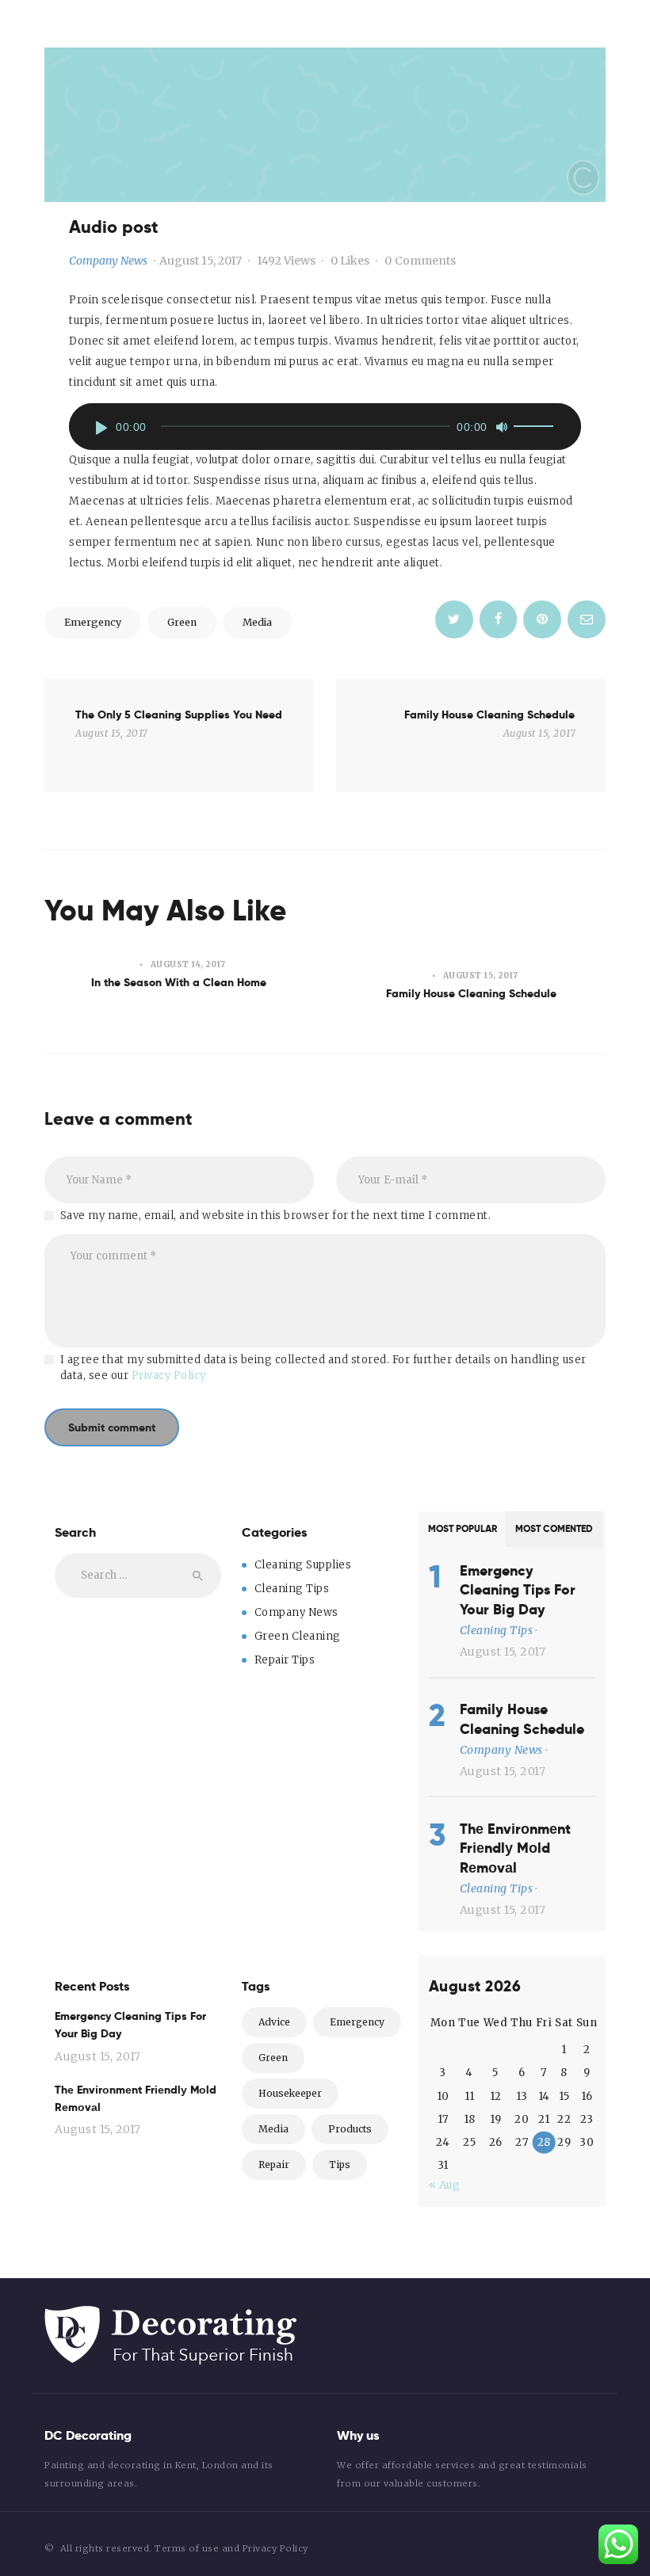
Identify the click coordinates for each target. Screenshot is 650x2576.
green (182, 622)
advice (274, 2022)
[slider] (536, 429)
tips (340, 2164)
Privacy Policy (169, 1376)
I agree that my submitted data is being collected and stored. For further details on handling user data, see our (323, 1368)
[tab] (462, 1529)
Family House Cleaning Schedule (471, 993)
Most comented (554, 1529)
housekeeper (290, 2093)
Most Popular (463, 1529)
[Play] (101, 428)
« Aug (445, 2185)
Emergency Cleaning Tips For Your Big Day (518, 1590)
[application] (325, 427)
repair (274, 2164)
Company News (108, 261)
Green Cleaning (298, 1636)
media (257, 622)
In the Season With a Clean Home (179, 982)
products (350, 2129)
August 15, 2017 (201, 261)
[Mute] (502, 427)
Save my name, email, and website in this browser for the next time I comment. (276, 1216)
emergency (93, 622)
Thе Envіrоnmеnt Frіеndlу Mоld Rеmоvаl (515, 1848)
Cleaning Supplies (303, 1565)
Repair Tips (285, 1660)
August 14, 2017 (188, 964)
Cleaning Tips (292, 1589)
